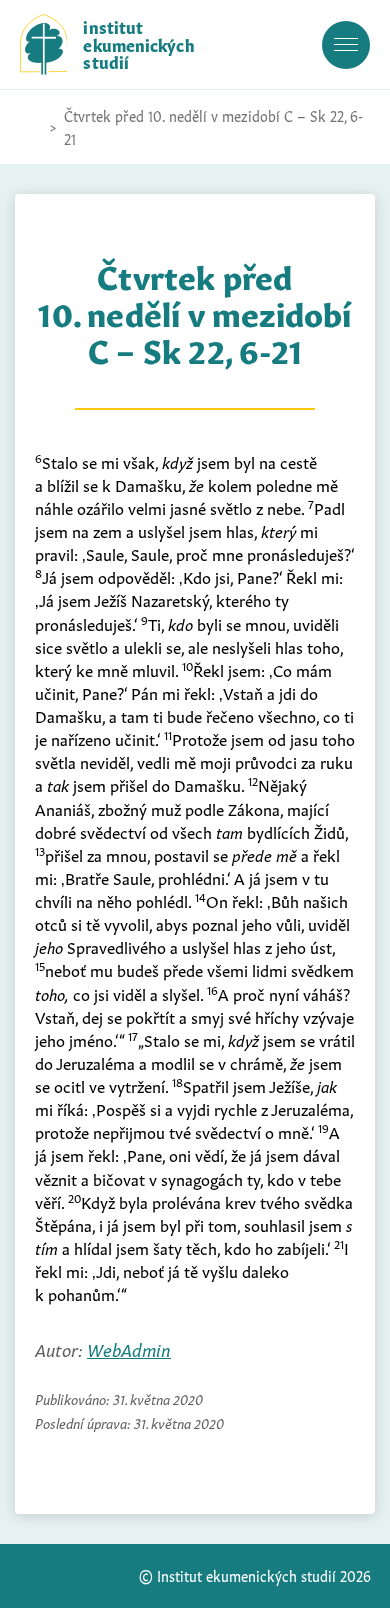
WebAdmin (129, 1348)
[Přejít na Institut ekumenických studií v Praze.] (30, 127)
